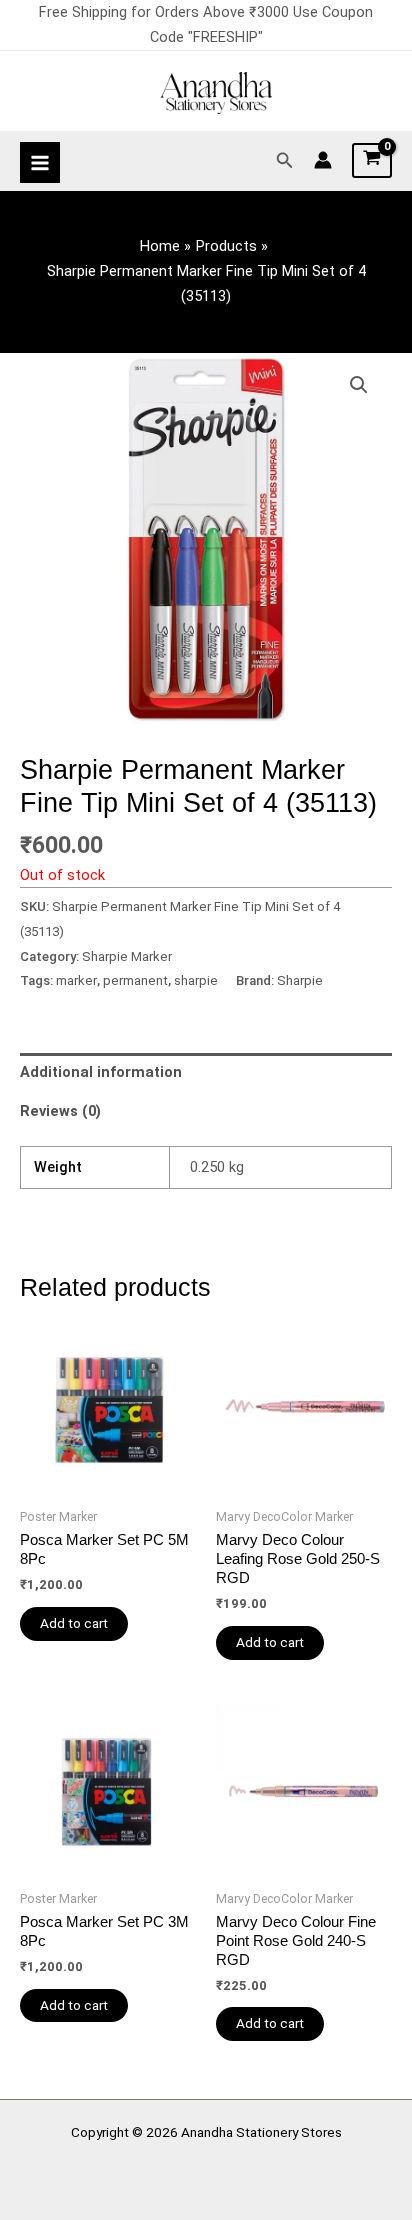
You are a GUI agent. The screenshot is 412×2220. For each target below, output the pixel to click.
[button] (285, 160)
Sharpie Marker (127, 956)
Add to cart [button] (74, 1623)
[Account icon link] (323, 160)
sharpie (196, 980)
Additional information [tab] (101, 1072)
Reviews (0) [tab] (60, 1111)
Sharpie (300, 980)
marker (76, 980)
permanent (135, 980)
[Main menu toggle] (40, 162)
